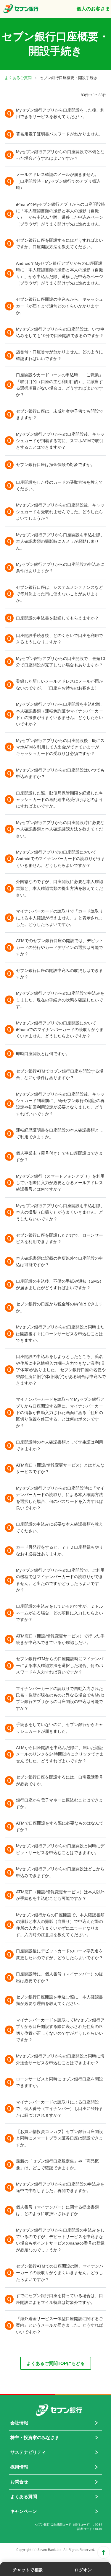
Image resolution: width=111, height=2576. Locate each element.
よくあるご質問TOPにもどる (56, 2363)
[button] (55, 113)
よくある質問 (24, 2496)
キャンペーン (24, 2511)
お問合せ (19, 2482)
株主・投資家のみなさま (35, 2437)
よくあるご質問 (18, 78)
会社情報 (19, 2423)
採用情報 (19, 2467)
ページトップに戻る (104, 2552)
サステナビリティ (28, 2452)
